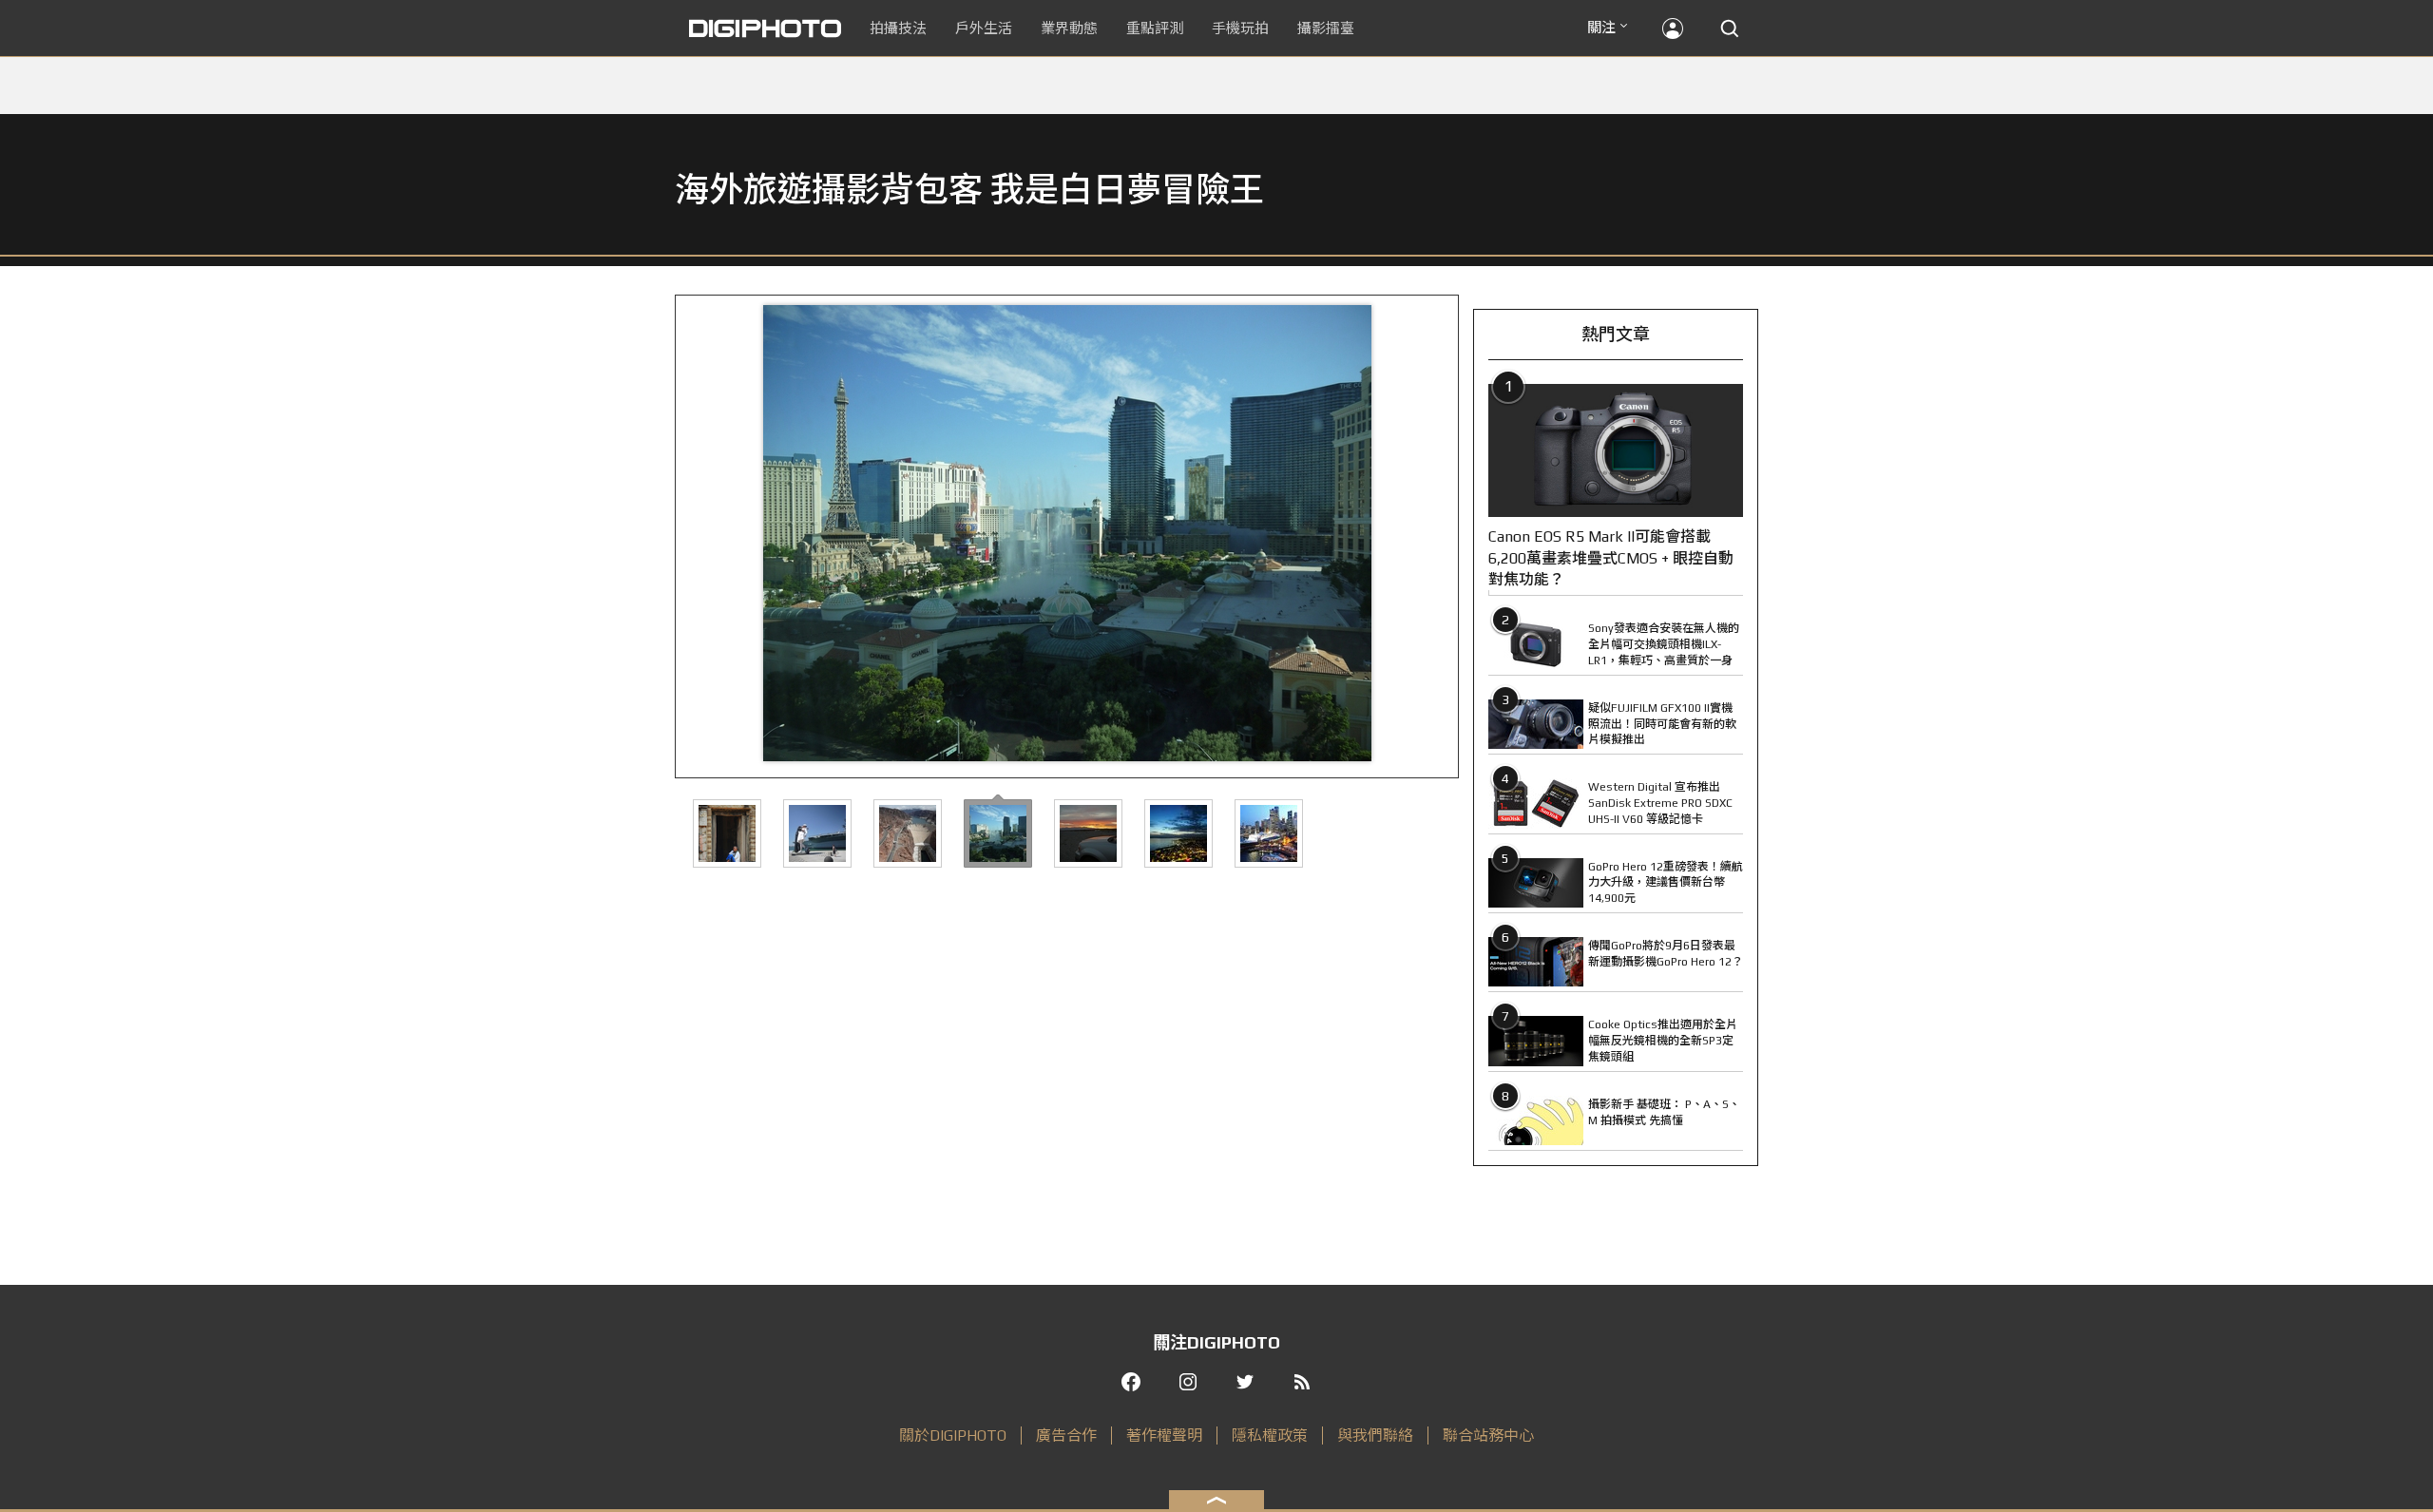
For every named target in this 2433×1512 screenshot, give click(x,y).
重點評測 (1155, 28)
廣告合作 (1066, 1435)
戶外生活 (984, 28)
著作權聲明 (1164, 1435)
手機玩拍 (1240, 28)
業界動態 (1069, 28)
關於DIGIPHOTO (953, 1435)
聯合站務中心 (1488, 1435)
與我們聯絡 (1375, 1435)
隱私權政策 (1270, 1435)
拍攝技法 (898, 28)
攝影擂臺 (1326, 28)
